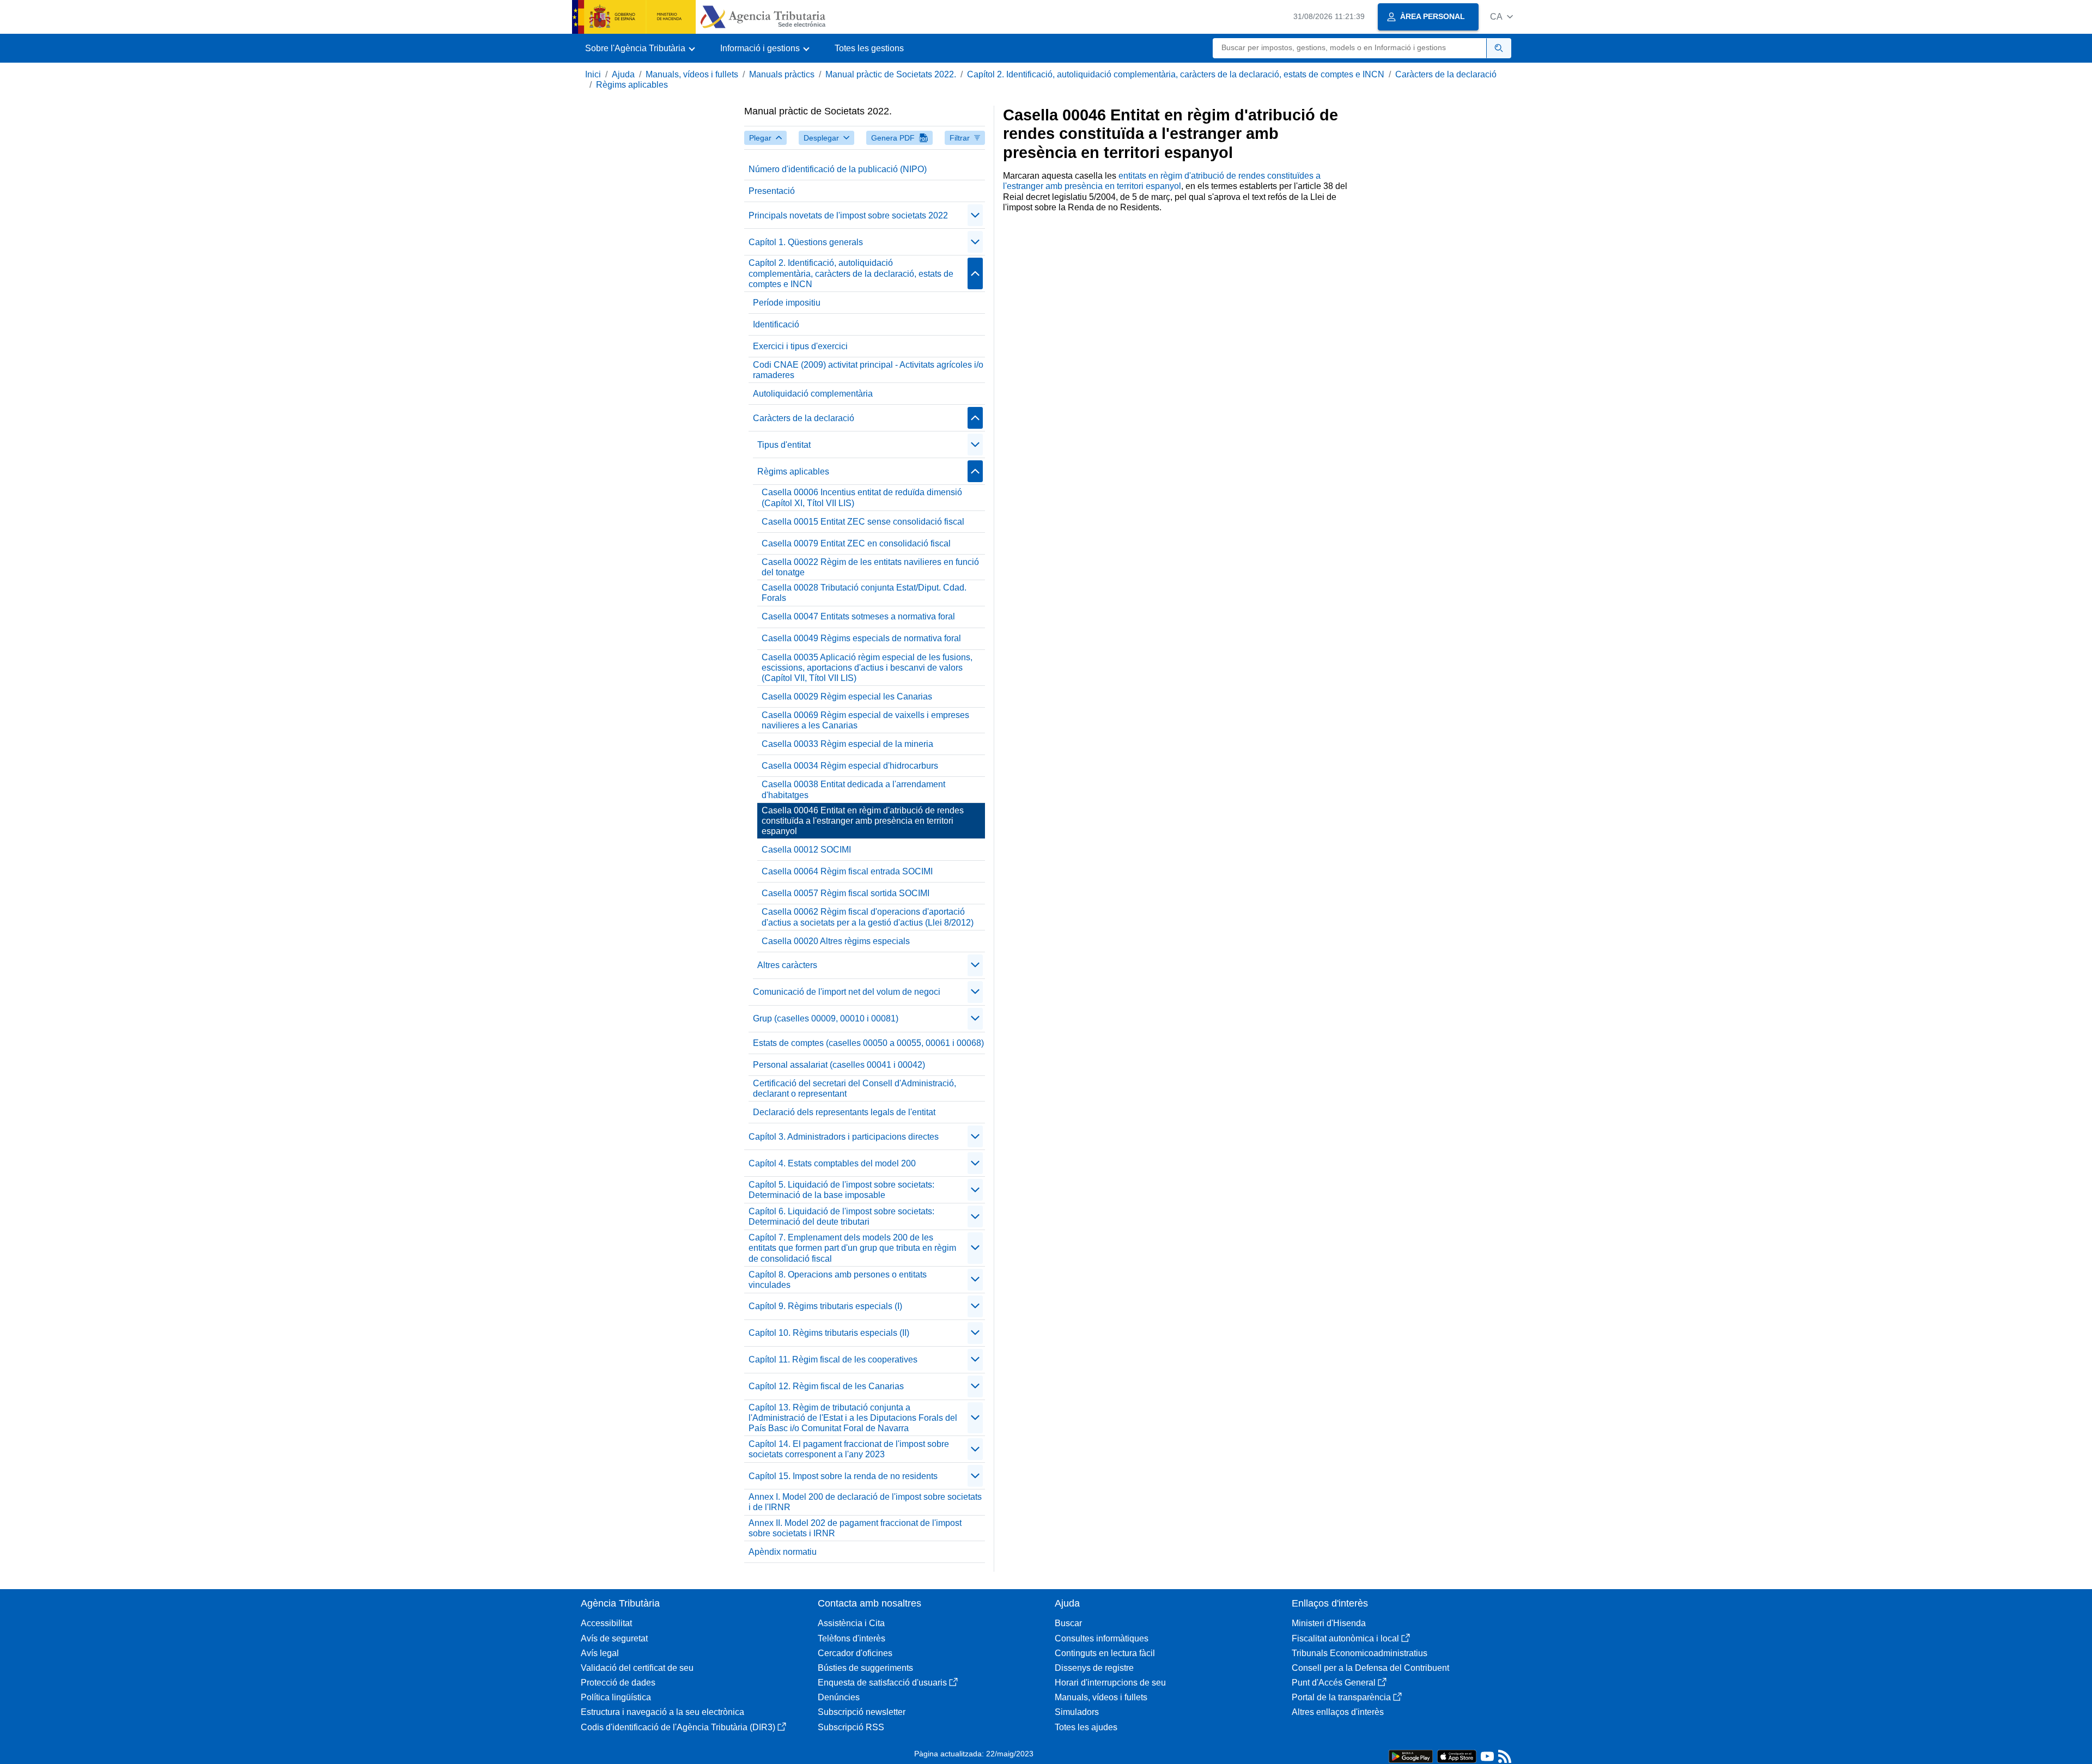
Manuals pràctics (782, 74)
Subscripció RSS (851, 1727)
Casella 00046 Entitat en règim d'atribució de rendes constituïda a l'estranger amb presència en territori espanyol (863, 821)
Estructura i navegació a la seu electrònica (662, 1712)
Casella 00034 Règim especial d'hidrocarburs (850, 766)
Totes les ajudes (1086, 1727)
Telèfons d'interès (852, 1638)
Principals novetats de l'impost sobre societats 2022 (848, 215)
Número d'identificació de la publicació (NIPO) (838, 169)
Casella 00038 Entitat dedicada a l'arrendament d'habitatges (853, 789)
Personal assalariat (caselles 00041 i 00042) (839, 1065)
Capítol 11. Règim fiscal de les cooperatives (833, 1360)
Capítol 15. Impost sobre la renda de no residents (843, 1476)
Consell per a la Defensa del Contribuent (1370, 1668)
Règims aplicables (632, 85)
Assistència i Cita (851, 1623)
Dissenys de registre (1094, 1668)
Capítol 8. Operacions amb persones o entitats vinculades (838, 1280)
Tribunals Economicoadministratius (1360, 1653)
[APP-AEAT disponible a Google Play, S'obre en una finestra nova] (1411, 1756)
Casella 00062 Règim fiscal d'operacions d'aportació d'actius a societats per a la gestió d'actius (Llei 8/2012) (868, 917)
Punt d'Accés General (1334, 1683)
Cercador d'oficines (855, 1653)
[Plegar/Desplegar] (975, 215)
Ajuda (623, 74)
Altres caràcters (787, 965)
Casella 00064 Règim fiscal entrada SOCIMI (847, 871)
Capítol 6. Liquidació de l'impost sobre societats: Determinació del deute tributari (841, 1216)
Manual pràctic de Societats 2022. (891, 74)
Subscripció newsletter (862, 1712)
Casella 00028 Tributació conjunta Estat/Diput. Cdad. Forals (864, 593)
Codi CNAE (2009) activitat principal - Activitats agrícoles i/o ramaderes (868, 370)
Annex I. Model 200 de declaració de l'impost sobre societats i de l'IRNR (865, 1502)
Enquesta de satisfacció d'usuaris (882, 1683)
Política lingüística (616, 1697)
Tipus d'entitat (784, 445)
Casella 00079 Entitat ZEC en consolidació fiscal (856, 543)
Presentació (772, 191)
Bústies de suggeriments (865, 1668)
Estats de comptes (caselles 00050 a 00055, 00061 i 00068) (868, 1043)
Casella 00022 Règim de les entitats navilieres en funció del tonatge (870, 567)
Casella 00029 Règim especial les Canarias (847, 697)
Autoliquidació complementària (813, 394)
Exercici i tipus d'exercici (800, 346)
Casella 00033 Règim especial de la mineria (847, 744)
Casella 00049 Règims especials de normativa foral (861, 638)
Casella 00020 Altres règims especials (836, 941)
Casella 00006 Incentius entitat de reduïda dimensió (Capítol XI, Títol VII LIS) (862, 497)
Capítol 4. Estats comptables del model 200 (832, 1163)
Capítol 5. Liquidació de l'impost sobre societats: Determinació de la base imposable (841, 1190)
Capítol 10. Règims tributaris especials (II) (829, 1333)
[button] (1501, 17)
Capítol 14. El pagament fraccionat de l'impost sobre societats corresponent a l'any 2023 (849, 1449)
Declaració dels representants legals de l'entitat (844, 1112)
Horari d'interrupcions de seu (1110, 1683)
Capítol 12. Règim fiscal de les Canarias (826, 1386)
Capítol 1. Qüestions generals (806, 242)
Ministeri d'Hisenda (1329, 1623)
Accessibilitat (606, 1623)
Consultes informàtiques (1102, 1638)
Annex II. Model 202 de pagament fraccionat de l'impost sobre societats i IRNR (855, 1528)
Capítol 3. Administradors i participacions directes (844, 1137)
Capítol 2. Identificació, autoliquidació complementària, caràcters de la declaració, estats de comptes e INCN (1176, 74)
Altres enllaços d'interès (1338, 1712)
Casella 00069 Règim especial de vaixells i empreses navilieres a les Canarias (865, 720)
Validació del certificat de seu (637, 1668)
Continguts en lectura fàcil (1105, 1653)
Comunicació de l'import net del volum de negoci (847, 992)
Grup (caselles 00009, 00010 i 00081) (826, 1018)
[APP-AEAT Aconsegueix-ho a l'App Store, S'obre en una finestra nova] (1457, 1756)
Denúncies (839, 1697)
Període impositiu (787, 303)
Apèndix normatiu (783, 1552)
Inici (593, 74)
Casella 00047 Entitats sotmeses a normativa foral (858, 616)
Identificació (776, 324)
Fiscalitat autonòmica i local (1345, 1638)
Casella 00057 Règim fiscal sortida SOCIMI (846, 893)
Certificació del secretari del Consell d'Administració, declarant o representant (855, 1088)
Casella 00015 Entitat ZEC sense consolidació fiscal (863, 522)
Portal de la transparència (1341, 1697)
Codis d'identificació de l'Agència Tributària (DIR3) (678, 1727)
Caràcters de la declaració (1446, 74)
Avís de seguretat (614, 1638)
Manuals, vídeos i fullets (692, 74)
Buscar (1068, 1623)
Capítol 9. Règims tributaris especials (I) (825, 1306)
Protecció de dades (618, 1683)
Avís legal (600, 1653)
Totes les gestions (869, 48)
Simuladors (1077, 1712)
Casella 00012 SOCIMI (806, 850)
